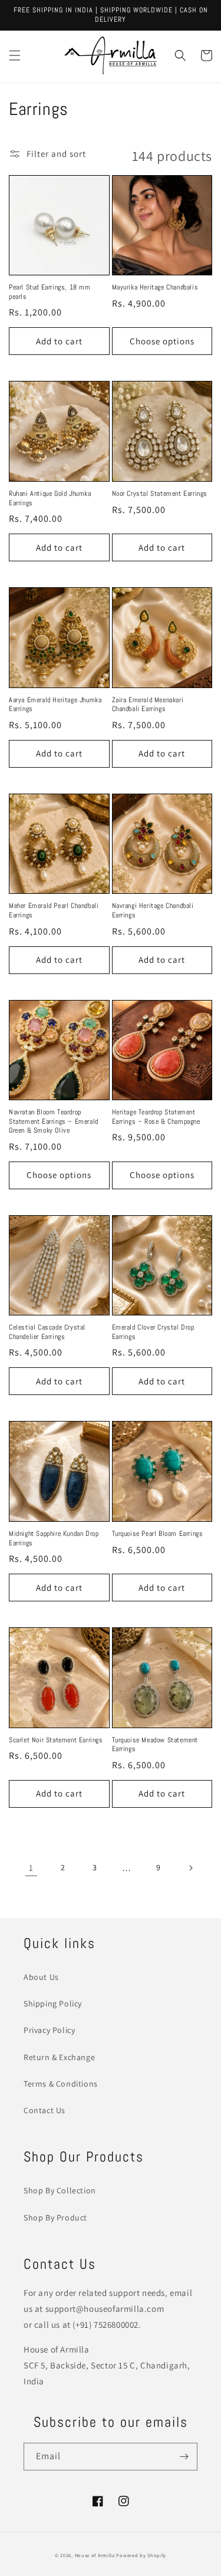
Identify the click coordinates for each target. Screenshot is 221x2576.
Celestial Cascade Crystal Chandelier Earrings (47, 1332)
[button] (15, 55)
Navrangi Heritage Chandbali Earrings (153, 911)
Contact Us (44, 2110)
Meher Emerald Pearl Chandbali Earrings (54, 911)
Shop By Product (55, 2218)
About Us (41, 1977)
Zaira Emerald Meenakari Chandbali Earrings (148, 705)
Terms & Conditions (61, 2084)
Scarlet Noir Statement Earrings (56, 1740)
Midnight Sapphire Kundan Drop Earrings (54, 1539)
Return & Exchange (59, 2057)
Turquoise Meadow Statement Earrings (155, 1745)
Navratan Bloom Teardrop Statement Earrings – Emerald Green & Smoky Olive (54, 1121)
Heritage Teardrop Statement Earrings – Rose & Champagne (156, 1117)
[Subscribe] (184, 2457)
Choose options (162, 341)
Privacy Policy (49, 2030)
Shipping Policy (53, 2003)
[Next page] (190, 1868)
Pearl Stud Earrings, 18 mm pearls (50, 292)
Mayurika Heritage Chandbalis (155, 287)
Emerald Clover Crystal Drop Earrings (153, 1332)
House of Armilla (95, 2555)
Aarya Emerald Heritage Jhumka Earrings (55, 705)
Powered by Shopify (141, 2555)
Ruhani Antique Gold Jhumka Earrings (50, 499)
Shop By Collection (60, 2190)
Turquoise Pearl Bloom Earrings (158, 1534)
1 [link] (31, 1868)
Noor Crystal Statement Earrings (160, 494)
